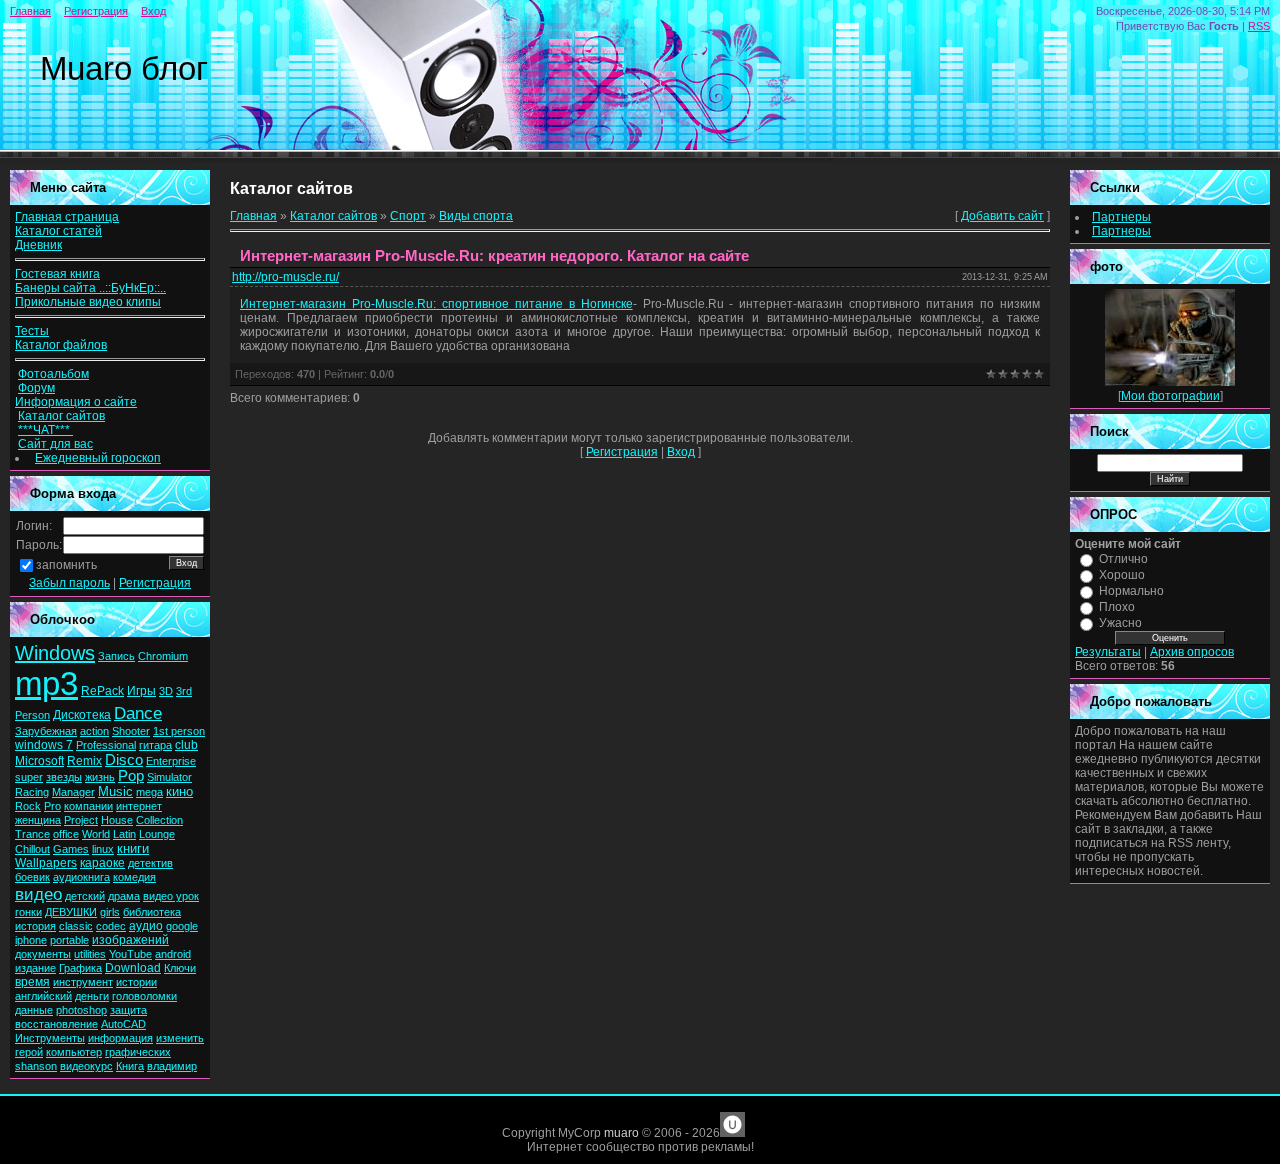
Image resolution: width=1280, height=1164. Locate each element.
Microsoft (39, 761)
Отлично (1123, 559)
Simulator (169, 777)
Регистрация (96, 11)
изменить (180, 1038)
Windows (55, 653)
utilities (90, 954)
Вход (153, 11)
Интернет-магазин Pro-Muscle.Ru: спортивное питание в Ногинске (436, 304)
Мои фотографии (1170, 396)
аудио (146, 926)
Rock (28, 806)
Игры (141, 691)
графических (138, 1052)
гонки (28, 912)
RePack (102, 691)
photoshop (81, 1010)
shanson (36, 1066)
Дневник (38, 245)
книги (133, 848)
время (32, 982)
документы (43, 954)
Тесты (32, 331)
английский (43, 996)
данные (34, 1010)
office (66, 834)
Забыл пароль (69, 583)
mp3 (46, 683)
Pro (52, 806)
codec (111, 926)
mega (149, 792)
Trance (32, 834)
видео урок (171, 896)
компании (88, 806)
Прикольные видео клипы (88, 302)
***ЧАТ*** (45, 430)
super (29, 777)
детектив (150, 863)
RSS (1259, 26)
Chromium (163, 656)
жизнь (100, 777)
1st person (179, 731)
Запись (116, 656)
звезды (64, 777)
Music (115, 791)
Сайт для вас (55, 444)
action (94, 731)
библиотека (152, 912)
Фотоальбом (53, 374)
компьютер (74, 1052)
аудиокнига (81, 877)
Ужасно (1120, 623)
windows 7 (44, 745)
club (186, 745)
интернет (139, 806)
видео (38, 894)
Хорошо (1122, 575)
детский (85, 896)
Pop (131, 776)
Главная (30, 11)
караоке (102, 863)
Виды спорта (476, 216)
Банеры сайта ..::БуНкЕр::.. (90, 288)
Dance (138, 713)
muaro (621, 1133)
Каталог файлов (61, 345)
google (182, 926)
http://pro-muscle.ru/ (285, 277)
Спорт (408, 216)
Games (71, 849)
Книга (130, 1066)
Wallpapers (46, 863)
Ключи (180, 968)
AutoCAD (123, 1024)
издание (35, 968)
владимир (172, 1066)
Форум (36, 388)
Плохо (1117, 607)
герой (29, 1052)
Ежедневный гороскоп (98, 458)
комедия (134, 877)
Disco (124, 760)
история (35, 926)
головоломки (144, 996)
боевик (32, 877)
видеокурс (86, 1066)
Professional (106, 745)
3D (166, 691)
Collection (159, 820)
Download (133, 968)
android (173, 954)
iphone (31, 940)
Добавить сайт (1002, 216)
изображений (130, 940)
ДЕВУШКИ (71, 912)
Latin (124, 834)
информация (120, 1038)
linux (103, 849)
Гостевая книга (57, 274)
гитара (155, 745)
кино (179, 791)
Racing (32, 792)
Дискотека (82, 715)
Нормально (1131, 591)
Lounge (157, 834)
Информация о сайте (76, 402)
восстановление (56, 1024)
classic (76, 926)
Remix (84, 761)
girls (110, 912)
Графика (80, 968)
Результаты (1108, 652)
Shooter (131, 731)
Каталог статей (58, 231)
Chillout (32, 849)
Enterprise (171, 761)
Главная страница (67, 217)
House (117, 820)
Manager (73, 792)
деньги (92, 996)
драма (124, 896)
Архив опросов (1192, 652)
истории (136, 982)
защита (128, 1010)
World (96, 834)
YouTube (130, 954)
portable (69, 940)
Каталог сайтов (61, 416)
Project (81, 820)
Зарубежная (46, 731)
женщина (38, 820)
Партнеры (1121, 217)
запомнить (66, 565)
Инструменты (50, 1038)
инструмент (83, 982)
